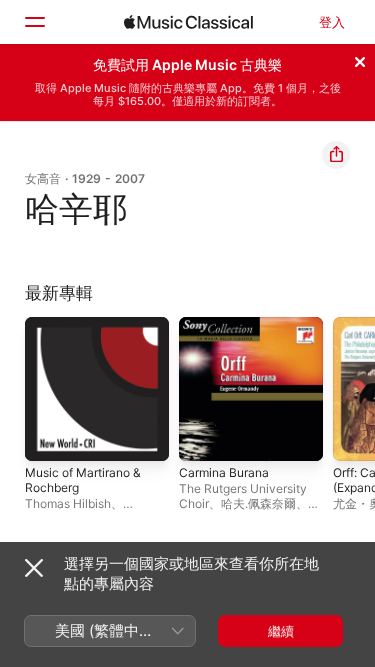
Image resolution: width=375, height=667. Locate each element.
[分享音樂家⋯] (336, 155)
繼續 (281, 631)
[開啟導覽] (34, 22)
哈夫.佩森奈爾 (258, 503)
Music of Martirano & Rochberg (83, 480)
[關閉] (360, 59)
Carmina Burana (224, 472)
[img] (188, 22)
